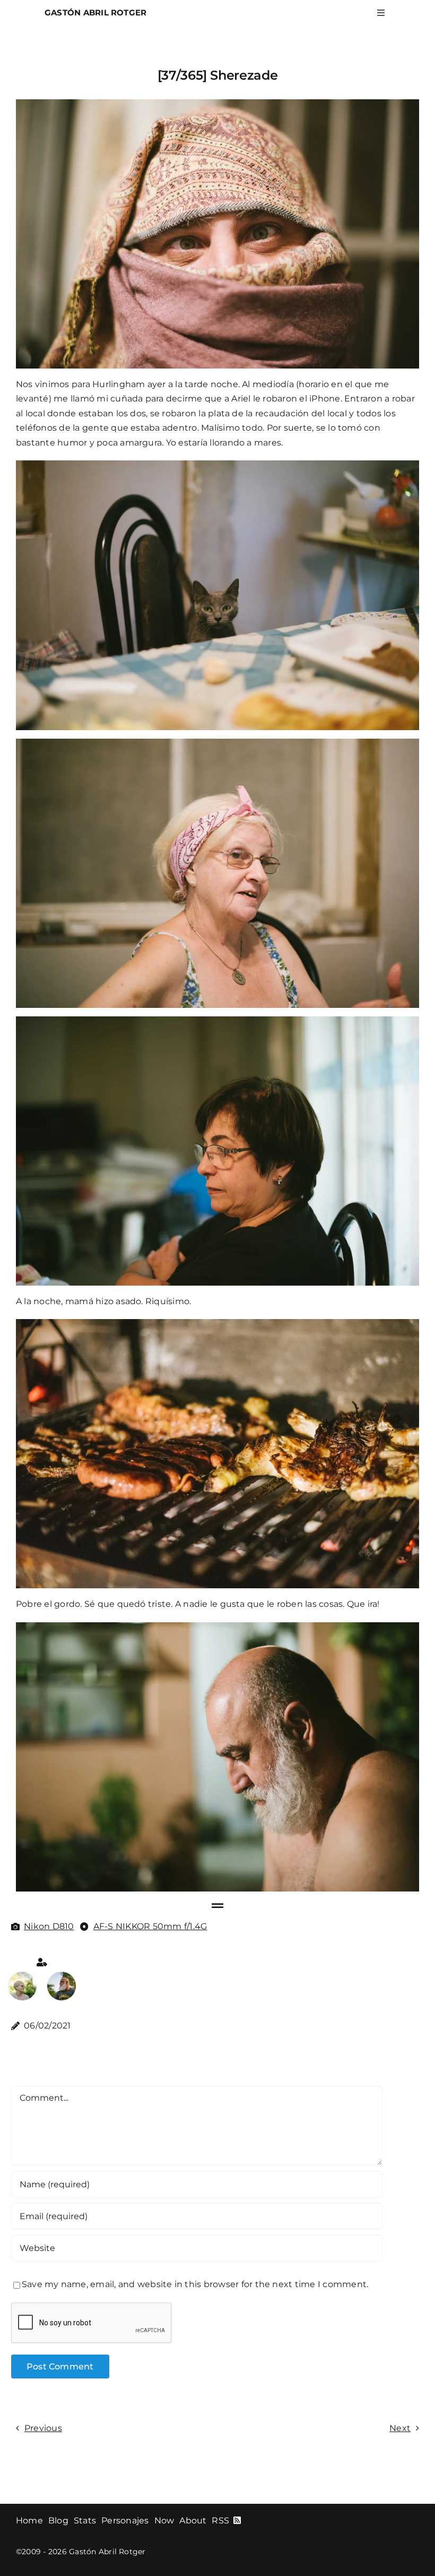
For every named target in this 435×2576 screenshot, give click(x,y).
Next (400, 2428)
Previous (43, 2428)
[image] (22, 1976)
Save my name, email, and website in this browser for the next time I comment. (195, 2284)
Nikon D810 (49, 1926)
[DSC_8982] (62, 1976)
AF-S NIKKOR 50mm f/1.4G (150, 1926)
